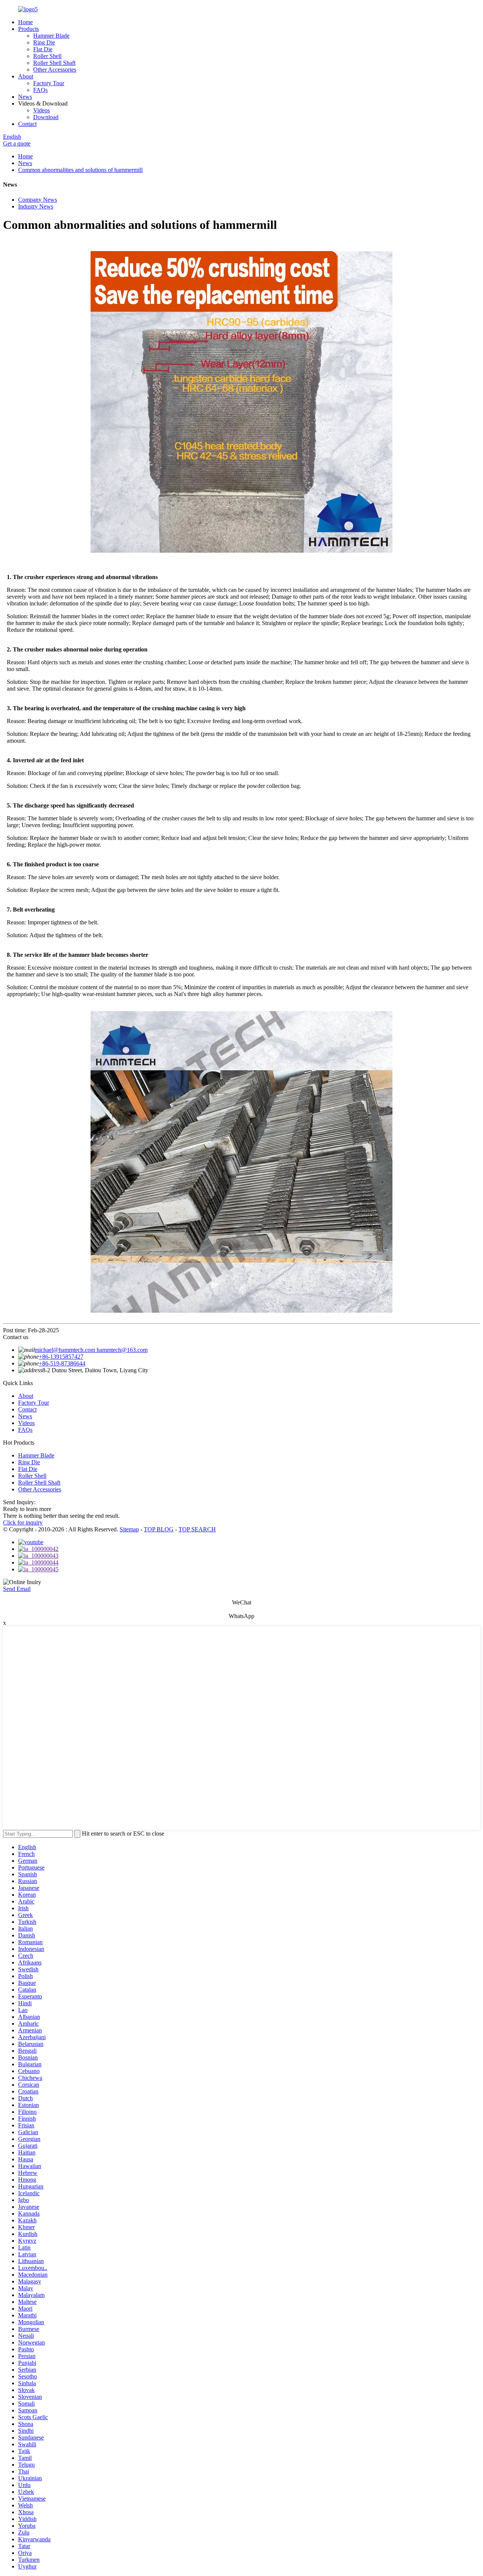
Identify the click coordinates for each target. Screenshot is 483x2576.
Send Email (17, 1589)
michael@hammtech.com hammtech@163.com (91, 1350)
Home (25, 22)
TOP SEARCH (197, 1529)
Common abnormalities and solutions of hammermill (80, 170)
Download (46, 117)
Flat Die (43, 49)
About (26, 76)
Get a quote (17, 143)
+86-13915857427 (61, 1357)
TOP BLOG (159, 1529)
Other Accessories (55, 70)
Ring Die (44, 42)
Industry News (36, 206)
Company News (38, 200)
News (25, 97)
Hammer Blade (51, 36)
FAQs (40, 90)
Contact (27, 124)
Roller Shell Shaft (54, 63)
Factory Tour (49, 83)
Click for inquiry (23, 1522)
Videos (42, 110)
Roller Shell (47, 56)
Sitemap (129, 1529)
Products (28, 29)
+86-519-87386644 (62, 1363)
